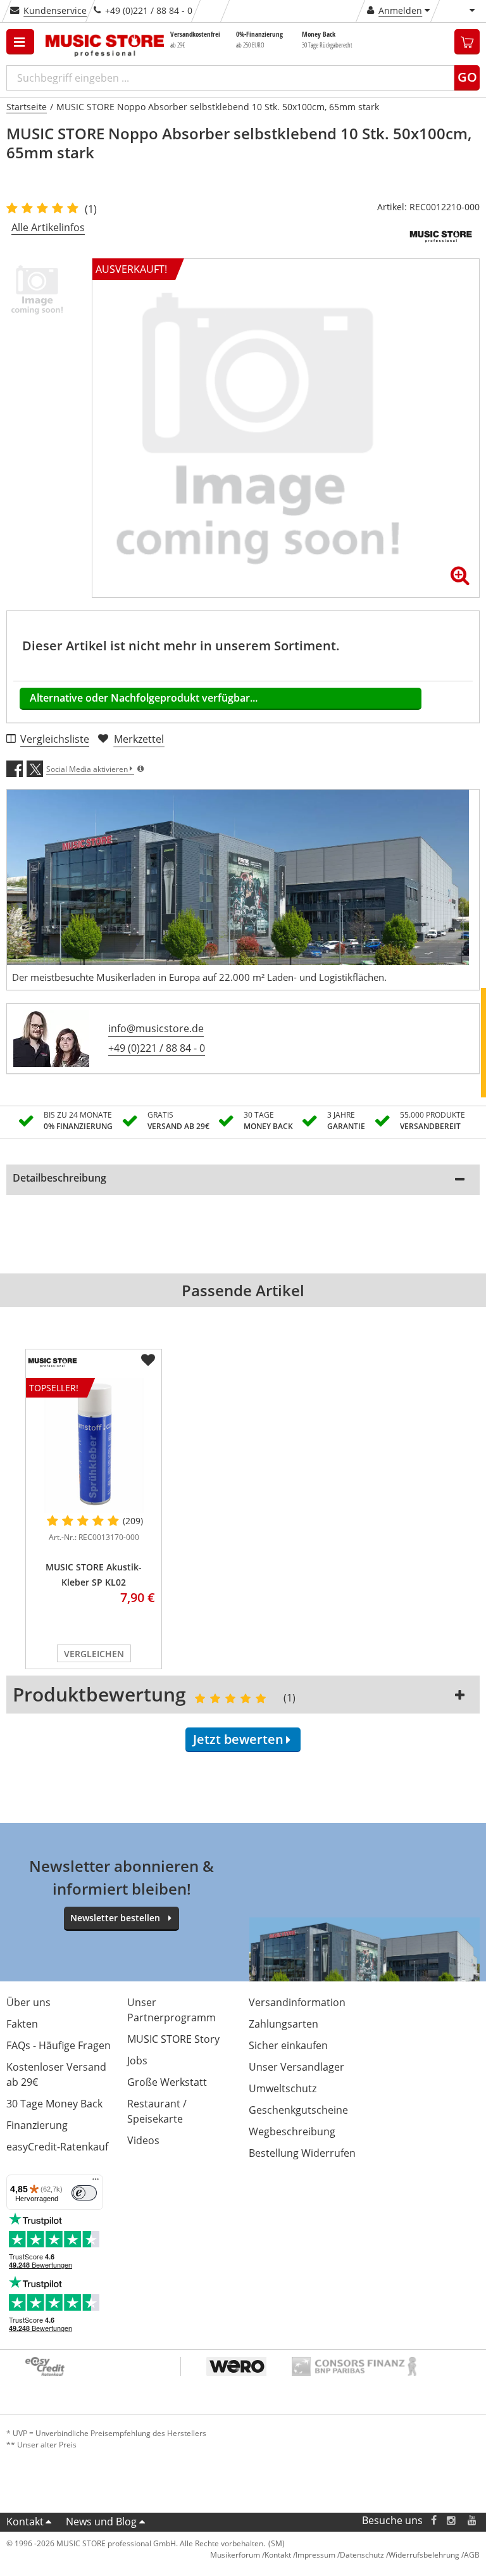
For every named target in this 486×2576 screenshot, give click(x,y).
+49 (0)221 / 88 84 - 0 (157, 1048)
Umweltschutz (283, 2088)
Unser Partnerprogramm (171, 2010)
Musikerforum (235, 2555)
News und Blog (101, 2522)
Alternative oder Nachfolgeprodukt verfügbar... (144, 698)
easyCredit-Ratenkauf (57, 2147)
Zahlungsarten (283, 2024)
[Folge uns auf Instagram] (452, 2521)
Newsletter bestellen (115, 1918)
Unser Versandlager (296, 2067)
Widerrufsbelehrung (424, 2555)
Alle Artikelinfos (48, 227)
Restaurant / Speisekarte (157, 2111)
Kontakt (25, 2522)
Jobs (137, 2061)
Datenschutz (362, 2555)
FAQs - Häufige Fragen (59, 2045)
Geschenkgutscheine (298, 2110)
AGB (472, 2555)
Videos (143, 2140)
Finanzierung (37, 2125)
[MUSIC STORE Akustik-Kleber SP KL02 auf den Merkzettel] (148, 1360)
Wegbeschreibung (292, 2131)
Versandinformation (297, 2002)
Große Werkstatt (167, 2082)
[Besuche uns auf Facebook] (434, 2521)
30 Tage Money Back (54, 2104)
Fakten (22, 2024)
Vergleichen (94, 1654)
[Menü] (96, 2182)
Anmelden (400, 10)
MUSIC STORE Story (173, 2039)
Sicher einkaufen (288, 2045)
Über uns (28, 2002)
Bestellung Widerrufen (302, 2153)
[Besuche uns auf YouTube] (473, 2521)
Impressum (315, 2555)
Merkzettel (139, 739)
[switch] (84, 2193)
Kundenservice (55, 10)
